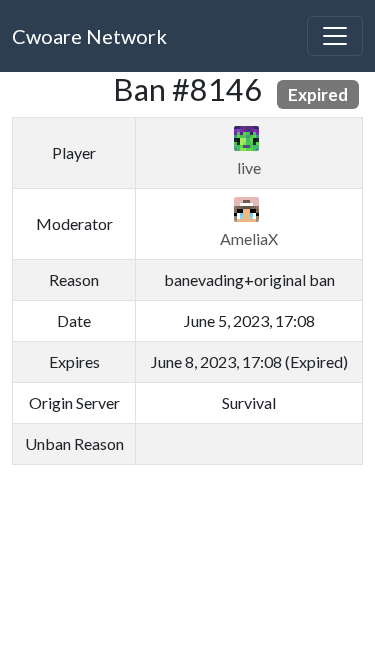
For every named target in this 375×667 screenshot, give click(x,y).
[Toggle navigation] (335, 36)
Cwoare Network (89, 36)
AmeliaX (249, 238)
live (249, 167)
